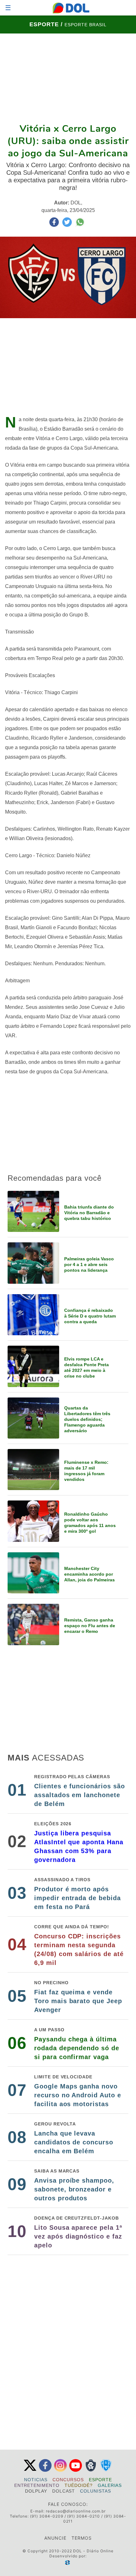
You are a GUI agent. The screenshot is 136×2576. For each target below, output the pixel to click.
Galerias (110, 2485)
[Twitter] (30, 2470)
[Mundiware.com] (68, 2563)
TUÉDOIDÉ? (79, 2485)
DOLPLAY (36, 2491)
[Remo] (91, 2470)
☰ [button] (8, 8)
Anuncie (55, 2538)
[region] (68, 78)
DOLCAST (64, 2491)
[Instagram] (60, 2470)
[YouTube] (76, 2470)
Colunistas (96, 2491)
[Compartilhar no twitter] (68, 225)
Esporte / (47, 24)
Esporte (100, 2480)
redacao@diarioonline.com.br (76, 2511)
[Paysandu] (106, 2470)
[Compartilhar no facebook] (55, 225)
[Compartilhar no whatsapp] (80, 225)
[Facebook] (45, 2470)
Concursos (68, 2480)
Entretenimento (37, 2485)
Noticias (36, 2480)
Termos (82, 2538)
